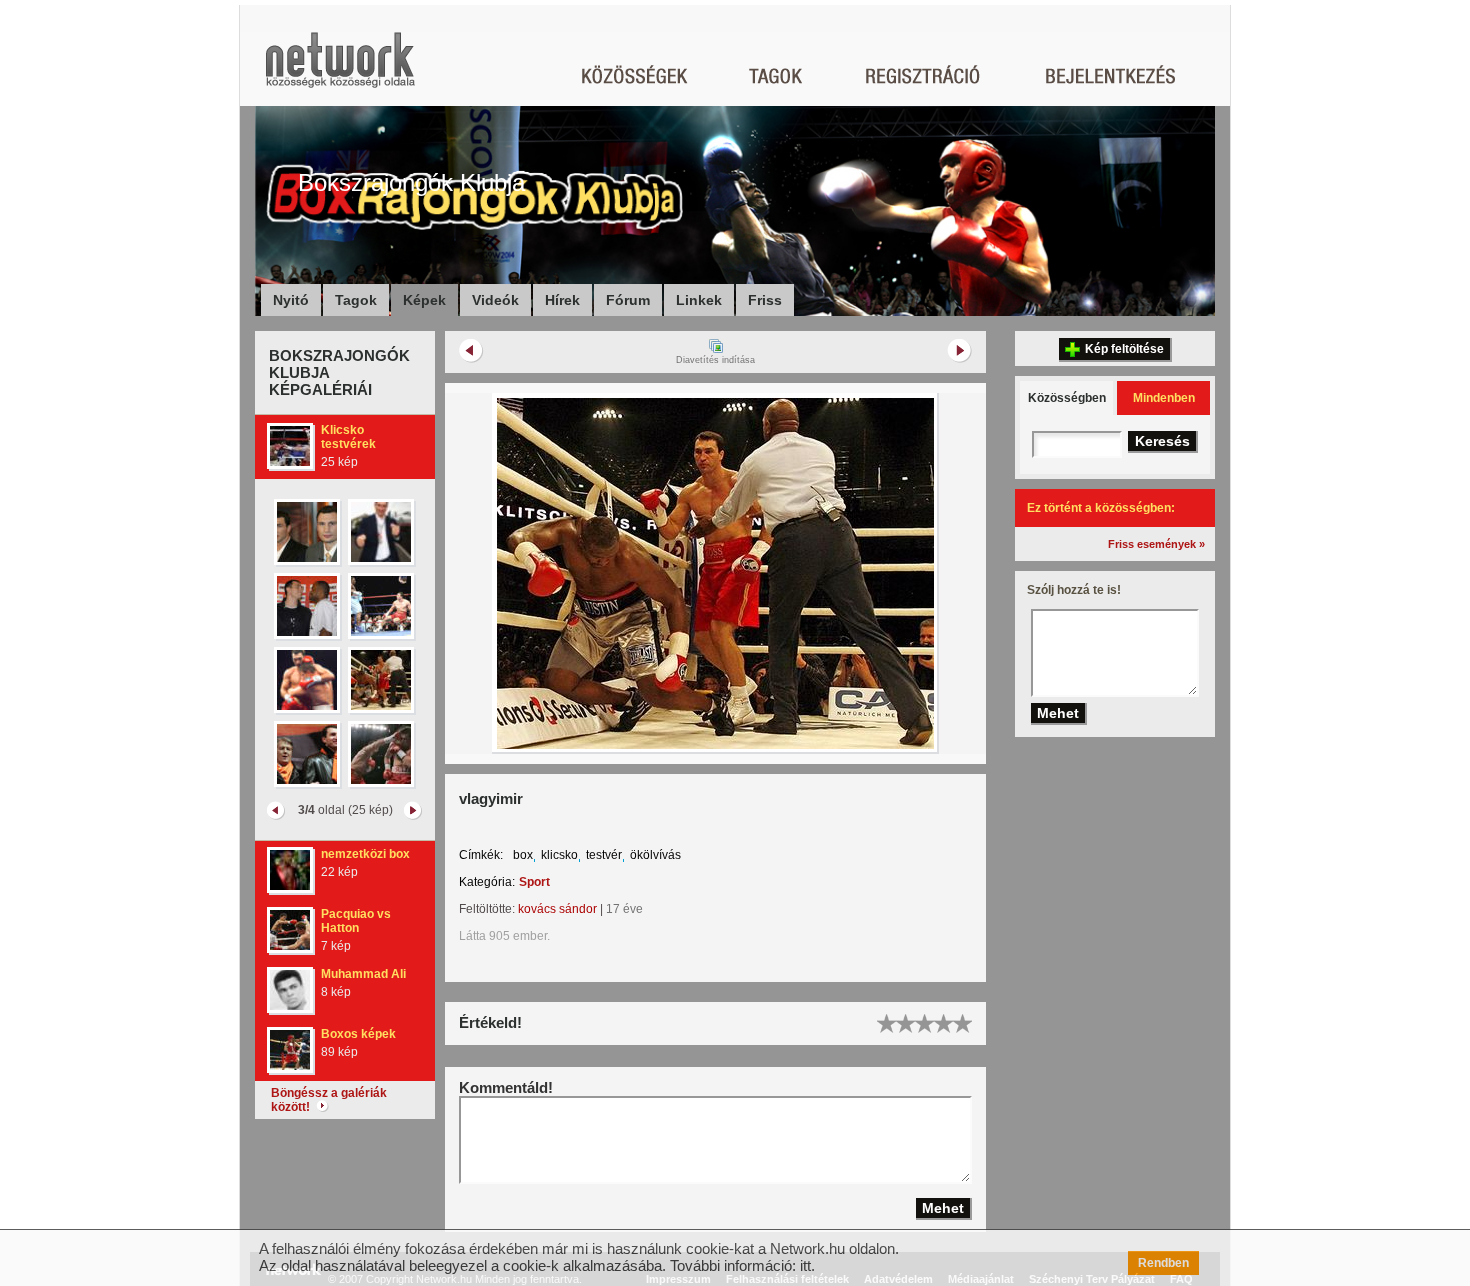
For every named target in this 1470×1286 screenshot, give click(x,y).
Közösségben (1067, 398)
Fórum (628, 300)
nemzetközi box (365, 854)
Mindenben (1164, 398)
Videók (495, 300)
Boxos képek (358, 1034)
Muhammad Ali (363, 974)
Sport (534, 882)
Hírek (562, 300)
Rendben (1163, 1263)
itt (805, 1265)
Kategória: (487, 882)
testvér (604, 855)
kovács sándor (557, 909)
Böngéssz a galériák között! (329, 1100)
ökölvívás (655, 855)
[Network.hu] (340, 69)
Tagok (356, 300)
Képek (424, 300)
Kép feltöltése (1124, 349)
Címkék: (481, 855)
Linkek (699, 300)
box (523, 855)
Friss (765, 300)
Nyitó (291, 300)
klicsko (559, 855)
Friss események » (1156, 544)
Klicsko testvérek (348, 437)
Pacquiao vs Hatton (356, 921)
